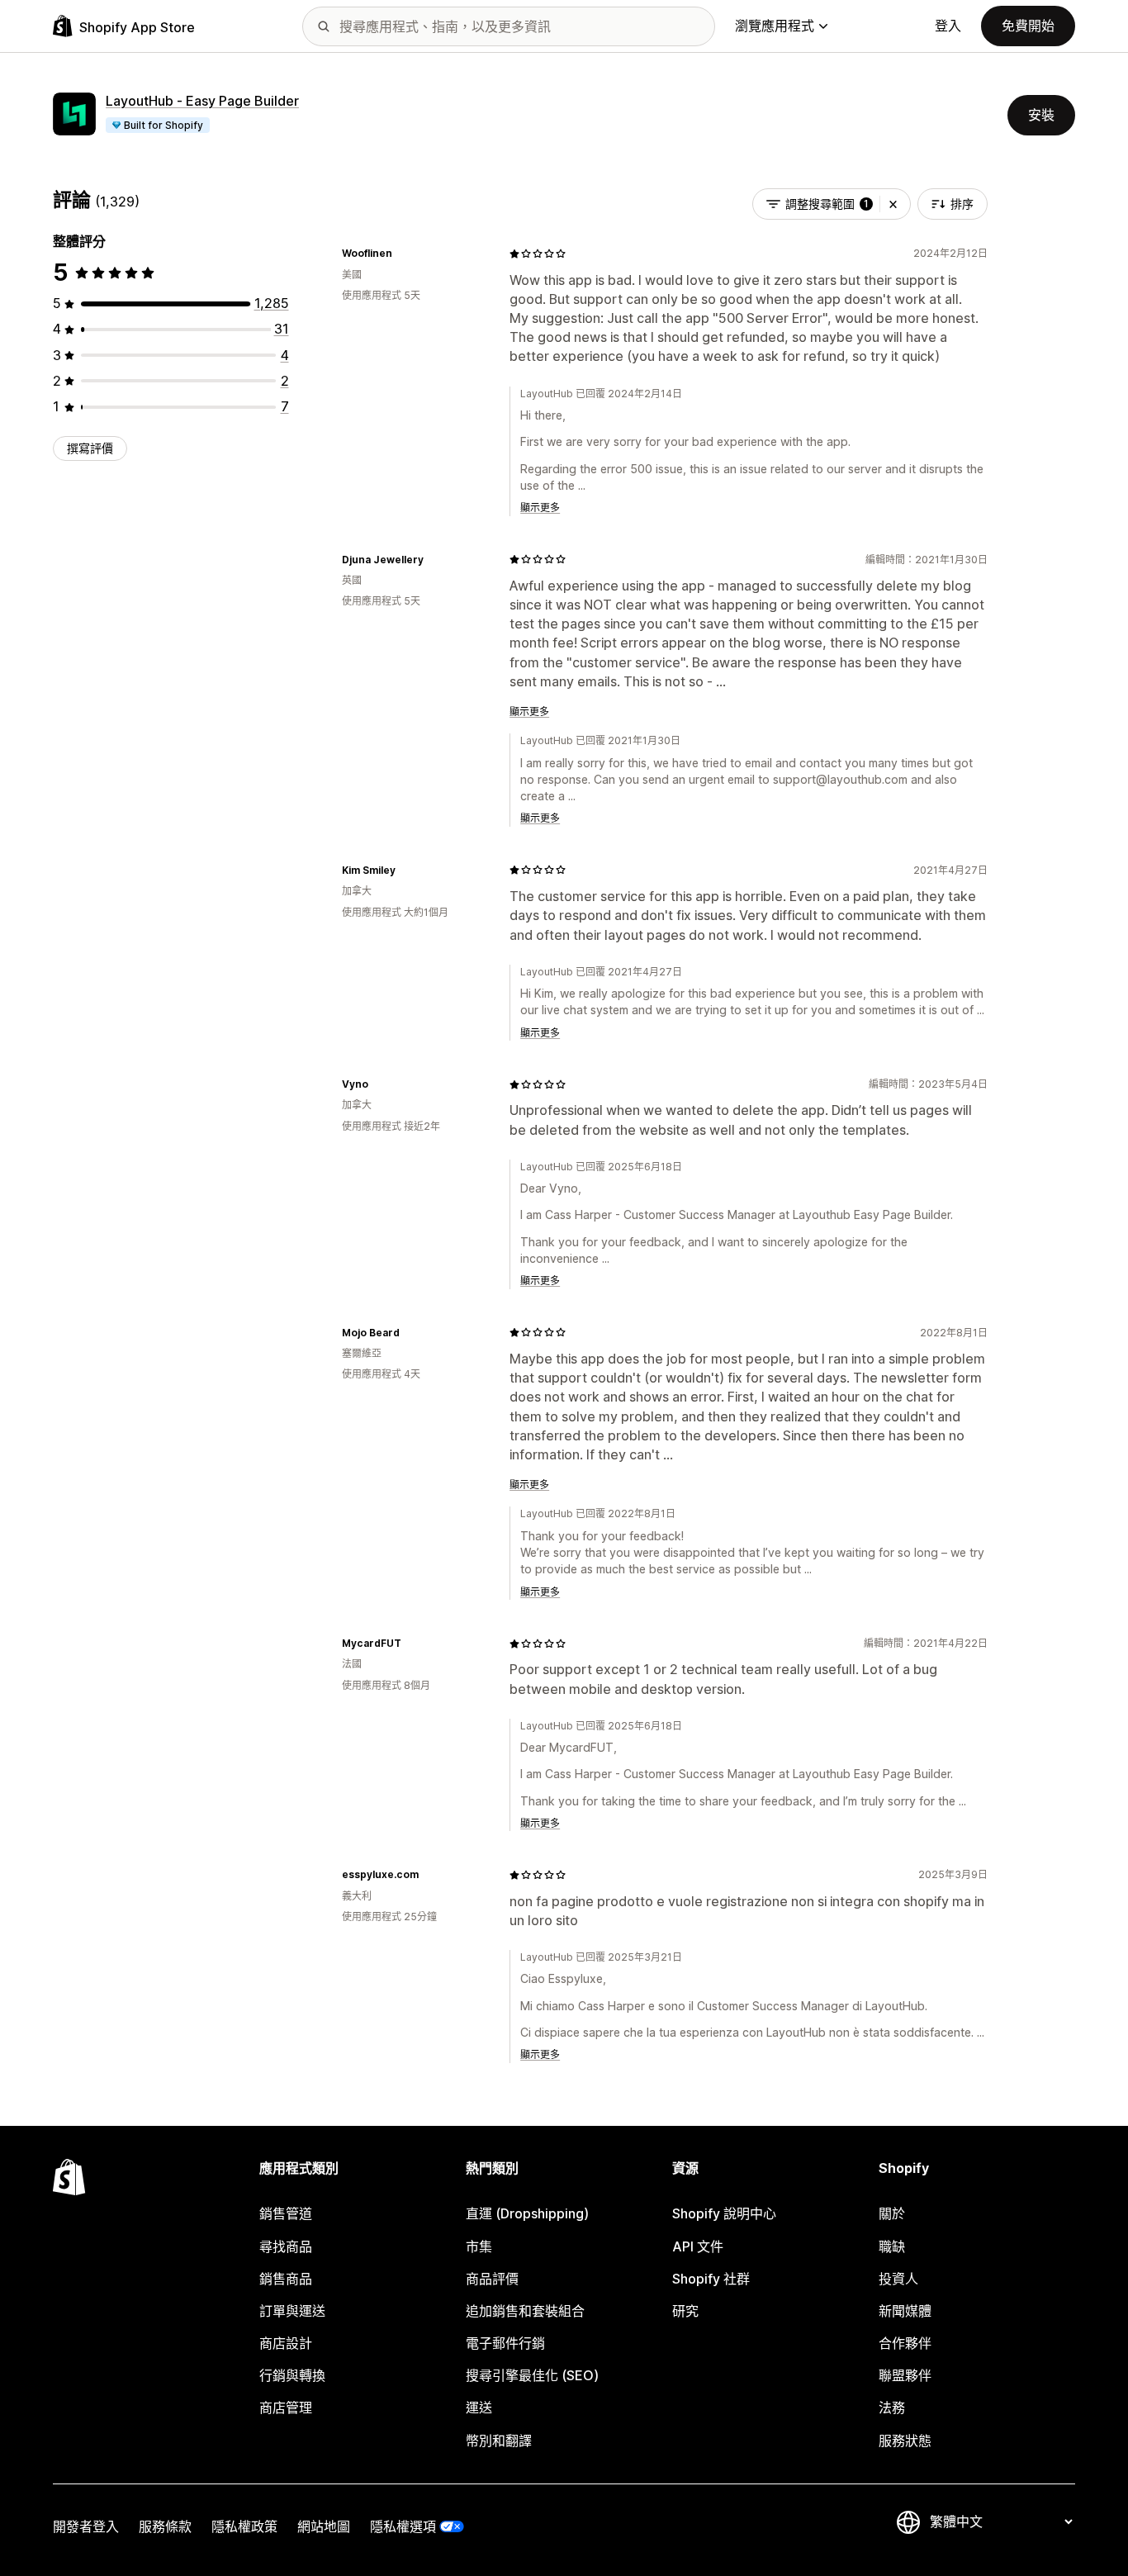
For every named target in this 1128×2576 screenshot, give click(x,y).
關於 (892, 2213)
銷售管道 (286, 2213)
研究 (685, 2311)
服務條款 (165, 2526)
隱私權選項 (403, 2526)
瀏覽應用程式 (775, 26)
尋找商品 (286, 2246)
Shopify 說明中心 (724, 2213)
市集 (479, 2246)
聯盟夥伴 (905, 2375)
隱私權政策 (244, 2526)
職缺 (892, 2246)
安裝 (1041, 115)
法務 (892, 2408)
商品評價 (492, 2279)
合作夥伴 (905, 2343)
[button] (893, 204)
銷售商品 (286, 2279)
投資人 (898, 2279)
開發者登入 (86, 2526)
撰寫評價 (90, 448)
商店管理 (286, 2408)
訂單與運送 (292, 2311)
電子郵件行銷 (505, 2343)
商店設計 (286, 2343)
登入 (948, 26)
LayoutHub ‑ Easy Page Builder (202, 101)
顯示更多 (540, 508)
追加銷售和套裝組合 (525, 2311)
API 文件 (698, 2246)
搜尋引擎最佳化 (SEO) (532, 2375)
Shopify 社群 (711, 2279)
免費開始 (1028, 26)
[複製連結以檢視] (402, 254)
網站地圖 (324, 2526)
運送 (479, 2408)
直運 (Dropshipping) (527, 2213)
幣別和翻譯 (499, 2441)
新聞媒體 (905, 2311)
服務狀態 (905, 2441)
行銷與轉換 (292, 2375)
